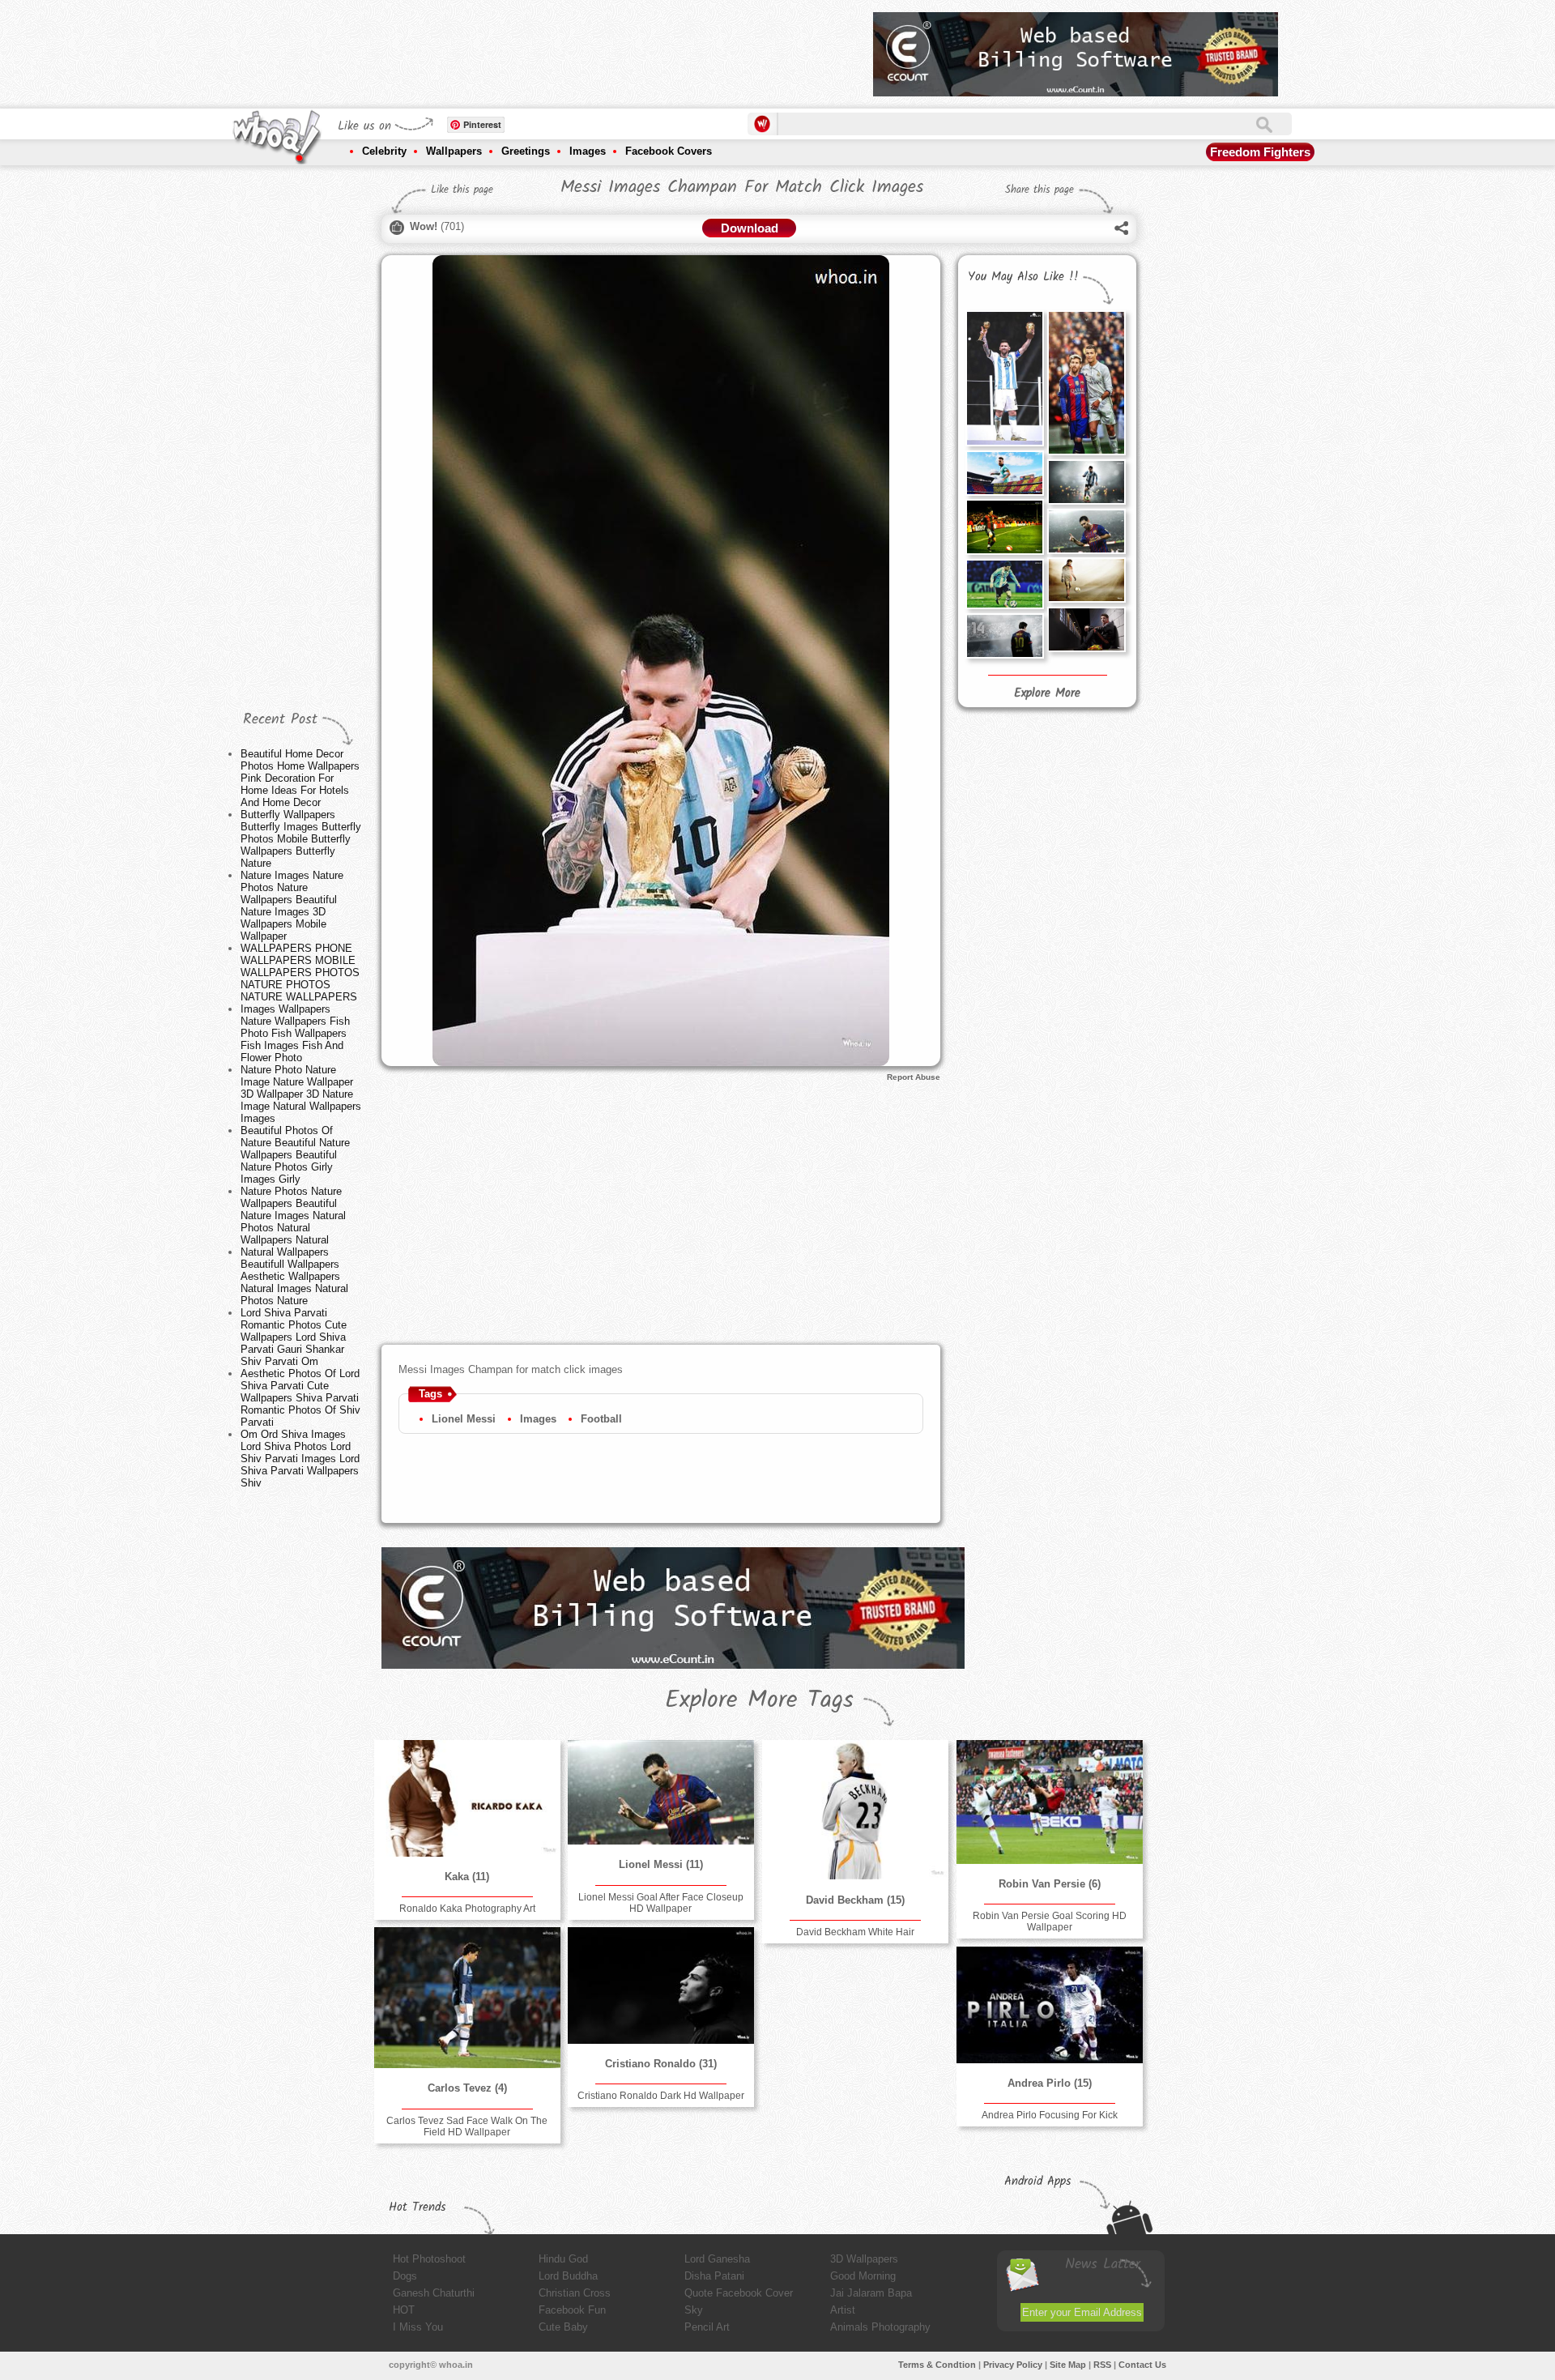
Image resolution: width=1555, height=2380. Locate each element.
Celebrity (384, 151)
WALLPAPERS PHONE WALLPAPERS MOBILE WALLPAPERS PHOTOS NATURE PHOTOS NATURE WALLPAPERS (300, 972)
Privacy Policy (1013, 2365)
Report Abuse (914, 1077)
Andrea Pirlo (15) (1050, 2083)
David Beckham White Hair (855, 1932)
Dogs (405, 2276)
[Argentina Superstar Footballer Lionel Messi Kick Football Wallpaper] (1004, 527)
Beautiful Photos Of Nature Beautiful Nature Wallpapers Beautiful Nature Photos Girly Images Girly (295, 1155)
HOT (404, 2310)
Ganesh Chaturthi (434, 2293)
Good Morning (863, 2276)
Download (750, 228)
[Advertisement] (566, 49)
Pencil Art (707, 2327)
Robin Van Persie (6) (1050, 1884)
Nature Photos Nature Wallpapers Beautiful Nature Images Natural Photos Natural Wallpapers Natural (293, 1216)
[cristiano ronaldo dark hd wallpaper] (661, 1985)
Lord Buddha (568, 2276)
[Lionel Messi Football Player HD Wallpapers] (1004, 473)
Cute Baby (563, 2327)
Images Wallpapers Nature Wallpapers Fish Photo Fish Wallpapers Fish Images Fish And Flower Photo (295, 1033)
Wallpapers (454, 151)
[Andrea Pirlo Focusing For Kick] (1050, 2005)
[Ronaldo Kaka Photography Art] (467, 1798)
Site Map (1068, 2365)
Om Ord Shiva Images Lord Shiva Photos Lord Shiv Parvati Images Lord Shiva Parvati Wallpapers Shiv (300, 1459)
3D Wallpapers (864, 2259)
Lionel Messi (464, 1419)
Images (588, 151)
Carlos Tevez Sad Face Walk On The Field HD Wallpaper (467, 2126)
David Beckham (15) (855, 1900)
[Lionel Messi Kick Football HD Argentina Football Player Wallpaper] (1004, 584)
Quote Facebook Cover (739, 2293)
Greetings (526, 151)
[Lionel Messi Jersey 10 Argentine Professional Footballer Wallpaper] (1004, 636)
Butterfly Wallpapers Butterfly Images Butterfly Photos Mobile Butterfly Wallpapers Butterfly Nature (301, 839)
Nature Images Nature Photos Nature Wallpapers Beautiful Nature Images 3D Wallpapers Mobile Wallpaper (292, 906)
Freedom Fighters (1260, 152)
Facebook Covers (669, 151)
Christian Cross (575, 2293)
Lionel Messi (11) (661, 1864)
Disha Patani (714, 2276)
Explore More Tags (759, 1700)
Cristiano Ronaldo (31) (661, 2064)
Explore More (1047, 693)
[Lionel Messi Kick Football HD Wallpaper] (1086, 482)
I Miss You (418, 2327)
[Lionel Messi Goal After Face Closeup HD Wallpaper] (1086, 531)
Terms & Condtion (937, 2365)
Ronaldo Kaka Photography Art (467, 1909)
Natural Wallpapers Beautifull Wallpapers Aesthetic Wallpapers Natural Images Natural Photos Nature (294, 1276)
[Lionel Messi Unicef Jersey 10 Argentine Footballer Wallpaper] (1086, 580)
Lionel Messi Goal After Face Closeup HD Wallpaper (661, 1903)
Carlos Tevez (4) (467, 2088)
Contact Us (1142, 2365)
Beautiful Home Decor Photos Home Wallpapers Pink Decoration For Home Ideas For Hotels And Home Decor (300, 778)
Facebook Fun (572, 2310)
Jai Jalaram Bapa (871, 2293)
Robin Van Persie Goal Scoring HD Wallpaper (1050, 1921)
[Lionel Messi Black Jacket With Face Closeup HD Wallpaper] (1086, 629)
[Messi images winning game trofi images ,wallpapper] (1004, 378)
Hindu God (563, 2259)
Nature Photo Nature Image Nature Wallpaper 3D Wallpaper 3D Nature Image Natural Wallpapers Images (301, 1094)
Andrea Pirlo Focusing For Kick (1050, 2115)
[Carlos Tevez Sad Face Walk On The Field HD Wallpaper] (467, 1998)
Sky (694, 2310)
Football (601, 1419)
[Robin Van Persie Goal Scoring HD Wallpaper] (1050, 1802)
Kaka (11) (467, 1877)
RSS (1102, 2365)
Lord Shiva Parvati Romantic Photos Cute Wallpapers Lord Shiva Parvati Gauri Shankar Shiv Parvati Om (294, 1337)
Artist (843, 2310)
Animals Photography (880, 2327)
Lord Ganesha (717, 2259)
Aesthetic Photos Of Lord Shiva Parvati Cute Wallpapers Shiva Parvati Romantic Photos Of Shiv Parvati (300, 1398)
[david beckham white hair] (855, 1810)
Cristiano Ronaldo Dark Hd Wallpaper (661, 2096)
